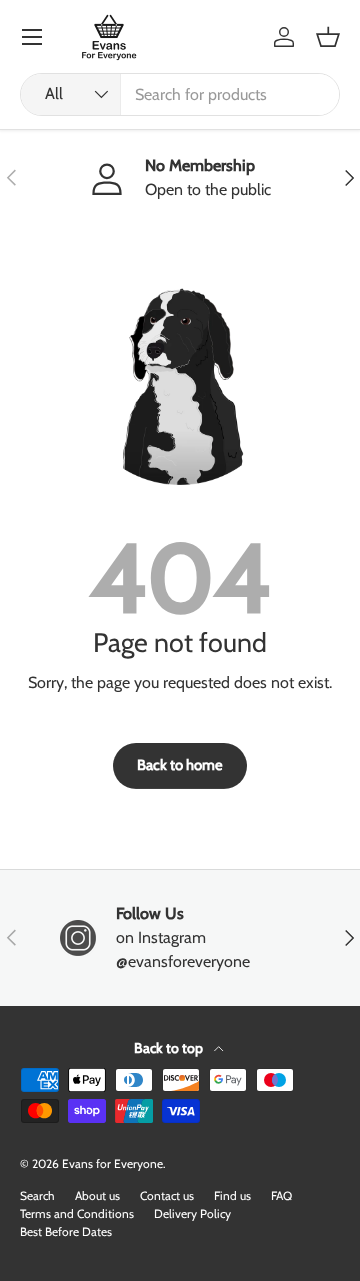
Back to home (180, 765)
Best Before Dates (66, 1231)
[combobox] (180, 94)
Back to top (170, 1048)
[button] (328, 37)
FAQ (281, 1195)
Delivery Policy (192, 1213)
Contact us (167, 1195)
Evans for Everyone (112, 1163)
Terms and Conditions (77, 1213)
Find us (232, 1195)
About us (97, 1195)
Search (37, 1195)
